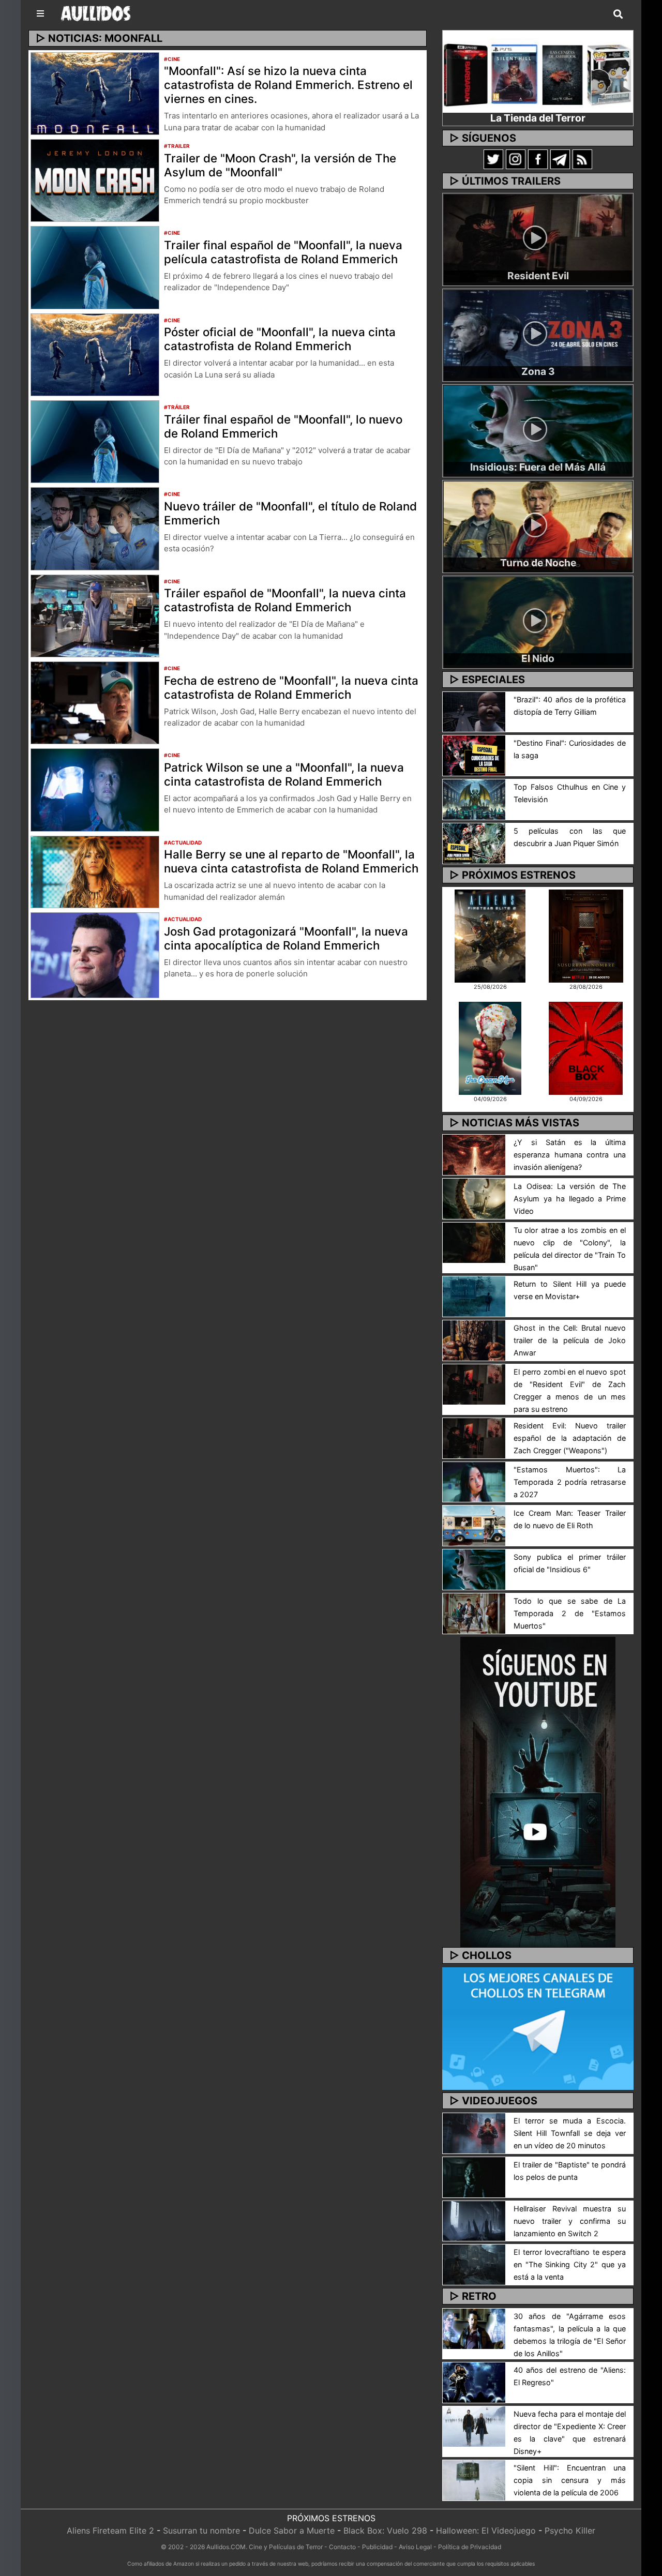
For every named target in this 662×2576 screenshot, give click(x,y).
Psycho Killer (570, 2530)
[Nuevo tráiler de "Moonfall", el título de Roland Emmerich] (95, 528)
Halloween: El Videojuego (486, 2530)
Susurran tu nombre (201, 2530)
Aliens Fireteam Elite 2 (110, 2530)
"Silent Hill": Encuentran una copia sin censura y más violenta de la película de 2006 (570, 2480)
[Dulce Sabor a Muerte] (490, 1047)
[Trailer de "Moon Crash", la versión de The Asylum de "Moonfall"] (95, 179)
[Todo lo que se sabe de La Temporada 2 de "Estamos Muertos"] (474, 1613)
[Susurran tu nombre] (586, 935)
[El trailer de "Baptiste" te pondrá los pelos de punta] (474, 2176)
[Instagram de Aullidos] (516, 159)
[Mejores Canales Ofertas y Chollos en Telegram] (538, 2029)
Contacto (342, 2547)
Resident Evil (538, 276)
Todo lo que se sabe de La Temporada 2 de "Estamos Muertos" (570, 1613)
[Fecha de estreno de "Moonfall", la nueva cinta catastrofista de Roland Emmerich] (95, 702)
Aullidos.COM (226, 2547)
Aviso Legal (415, 2547)
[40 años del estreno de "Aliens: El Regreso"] (474, 2382)
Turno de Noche (538, 563)
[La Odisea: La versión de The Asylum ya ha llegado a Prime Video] (474, 1198)
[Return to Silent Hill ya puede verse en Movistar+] (474, 1295)
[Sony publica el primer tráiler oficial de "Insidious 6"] (474, 1569)
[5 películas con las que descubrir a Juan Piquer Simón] (474, 842)
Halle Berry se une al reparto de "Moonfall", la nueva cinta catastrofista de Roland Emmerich (291, 861)
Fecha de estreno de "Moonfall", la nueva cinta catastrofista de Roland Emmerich (291, 687)
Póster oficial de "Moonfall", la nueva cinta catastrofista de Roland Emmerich (280, 339)
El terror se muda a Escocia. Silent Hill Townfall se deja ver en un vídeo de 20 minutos (570, 2133)
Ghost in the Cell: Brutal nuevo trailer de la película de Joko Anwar (570, 1340)
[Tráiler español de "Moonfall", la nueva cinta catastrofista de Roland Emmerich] (95, 615)
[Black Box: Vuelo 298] (586, 1047)
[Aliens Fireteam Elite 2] (490, 935)
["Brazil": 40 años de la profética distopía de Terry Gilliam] (474, 711)
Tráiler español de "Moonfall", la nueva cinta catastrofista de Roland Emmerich (285, 600)
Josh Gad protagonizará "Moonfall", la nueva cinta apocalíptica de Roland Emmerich (286, 938)
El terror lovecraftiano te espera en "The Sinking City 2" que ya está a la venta (570, 2264)
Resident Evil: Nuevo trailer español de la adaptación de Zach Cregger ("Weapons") (570, 1438)
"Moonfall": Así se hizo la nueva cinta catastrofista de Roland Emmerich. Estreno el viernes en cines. (288, 85)
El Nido (538, 658)
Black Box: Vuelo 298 (385, 2530)
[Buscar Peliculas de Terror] (618, 14)
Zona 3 (538, 371)
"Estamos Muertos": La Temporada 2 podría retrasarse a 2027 (570, 1482)
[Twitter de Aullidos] (493, 159)
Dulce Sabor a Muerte (292, 2530)
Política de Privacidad (470, 2547)
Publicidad (377, 2547)
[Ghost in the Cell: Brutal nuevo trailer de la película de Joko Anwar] (474, 1339)
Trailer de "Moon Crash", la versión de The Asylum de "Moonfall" (280, 165)
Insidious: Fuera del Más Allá (538, 467)
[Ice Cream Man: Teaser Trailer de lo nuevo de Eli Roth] (474, 1525)
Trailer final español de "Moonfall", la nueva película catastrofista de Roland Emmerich (283, 252)
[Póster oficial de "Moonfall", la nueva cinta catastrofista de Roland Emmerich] (95, 354)
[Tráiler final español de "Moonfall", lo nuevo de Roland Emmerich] (95, 441)
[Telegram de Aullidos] (560, 159)
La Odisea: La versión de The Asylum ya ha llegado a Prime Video (570, 1199)
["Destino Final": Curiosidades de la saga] (474, 755)
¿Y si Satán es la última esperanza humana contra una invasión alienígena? (570, 1155)
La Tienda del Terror (538, 118)
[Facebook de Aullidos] (538, 159)
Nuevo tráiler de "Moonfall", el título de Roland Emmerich (290, 513)
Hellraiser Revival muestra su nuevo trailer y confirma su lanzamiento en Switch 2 (570, 2221)
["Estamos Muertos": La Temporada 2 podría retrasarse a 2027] (474, 1481)
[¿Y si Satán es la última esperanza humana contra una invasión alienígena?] (474, 1154)
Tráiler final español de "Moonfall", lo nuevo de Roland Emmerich (283, 426)
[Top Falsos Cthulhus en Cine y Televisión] (474, 799)
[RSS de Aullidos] (582, 159)
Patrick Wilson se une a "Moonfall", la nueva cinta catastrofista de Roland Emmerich (284, 774)
